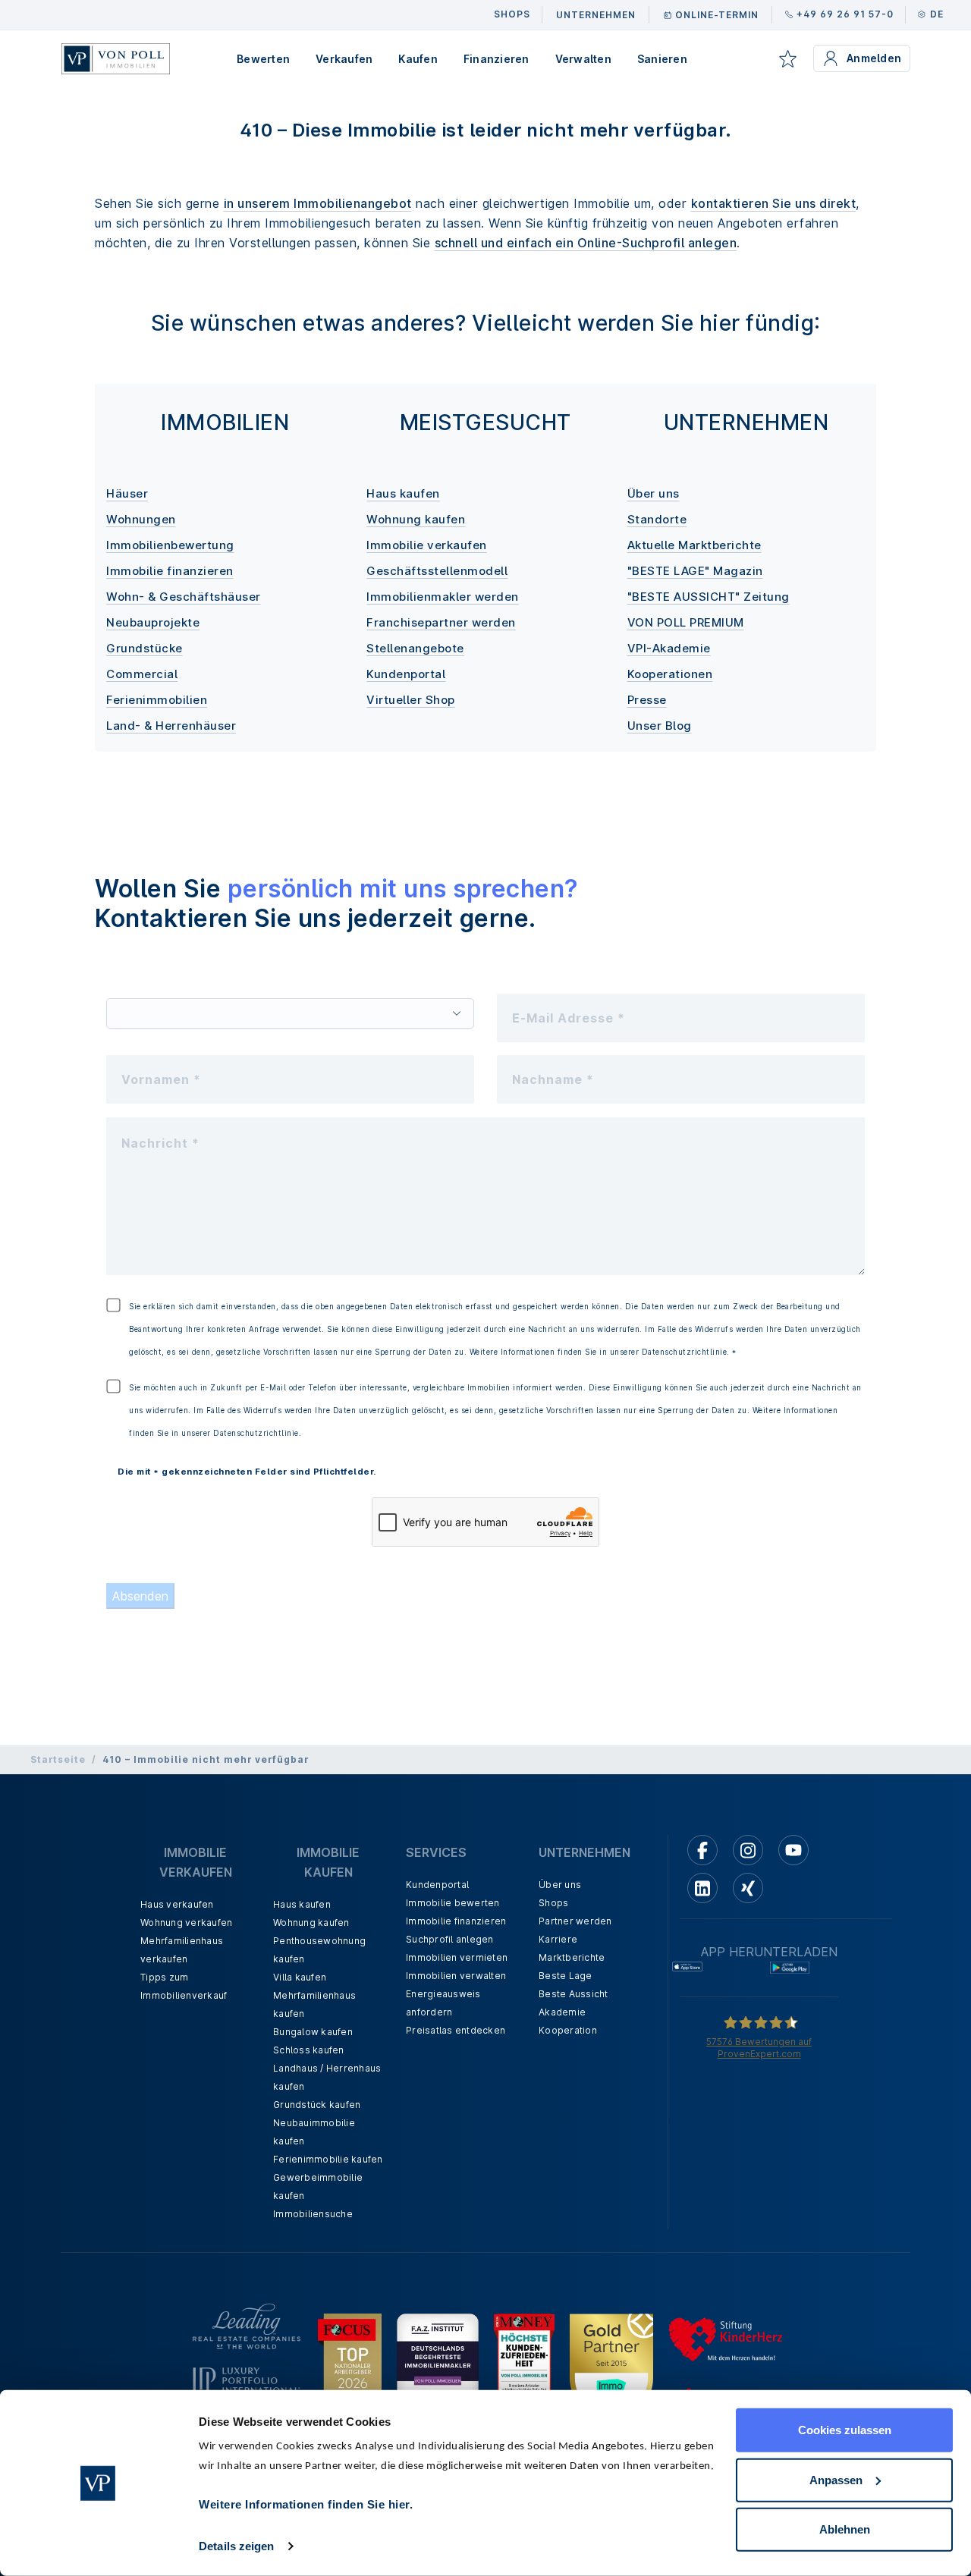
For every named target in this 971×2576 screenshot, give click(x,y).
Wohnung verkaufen (186, 1923)
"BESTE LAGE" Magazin (695, 571)
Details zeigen (236, 2546)
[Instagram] (748, 1850)
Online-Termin (717, 15)
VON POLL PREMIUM (686, 622)
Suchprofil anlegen (450, 1939)
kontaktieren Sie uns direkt (774, 203)
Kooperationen (670, 674)
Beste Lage (566, 1976)
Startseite (58, 1759)
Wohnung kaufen (416, 519)
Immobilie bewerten (453, 1903)
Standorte (657, 519)
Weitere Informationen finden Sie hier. (306, 2504)
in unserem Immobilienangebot (318, 203)
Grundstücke (145, 648)
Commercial (142, 674)
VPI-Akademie (669, 648)
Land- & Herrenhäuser (171, 726)
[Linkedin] (702, 1888)
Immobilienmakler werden (443, 597)
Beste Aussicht (573, 1994)
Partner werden (575, 1921)
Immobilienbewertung (170, 545)
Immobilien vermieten (457, 1957)
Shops (553, 1903)
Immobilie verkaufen (427, 545)
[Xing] (748, 1888)
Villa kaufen (300, 1977)
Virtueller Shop (411, 700)
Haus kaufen (403, 493)
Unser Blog (660, 726)
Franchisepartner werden (441, 622)
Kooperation (568, 2030)
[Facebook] (702, 1850)
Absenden (140, 1596)
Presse (647, 700)
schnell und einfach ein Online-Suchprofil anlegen (586, 243)
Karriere (558, 1939)
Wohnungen (141, 519)
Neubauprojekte (153, 622)
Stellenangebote (415, 648)
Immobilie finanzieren (170, 571)
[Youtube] (793, 1850)
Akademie (562, 2012)
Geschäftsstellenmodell (437, 571)
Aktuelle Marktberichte (694, 545)
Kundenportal (406, 674)
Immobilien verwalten (456, 1976)
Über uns (654, 493)
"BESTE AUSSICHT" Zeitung (709, 597)
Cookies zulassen (845, 2430)
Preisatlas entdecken (456, 2030)
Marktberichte (572, 1957)
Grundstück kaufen (317, 2105)
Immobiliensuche (313, 2214)
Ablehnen (845, 2529)
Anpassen (836, 2479)
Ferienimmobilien (157, 700)
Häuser (127, 493)
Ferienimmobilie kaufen (328, 2159)
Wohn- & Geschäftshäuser (184, 597)
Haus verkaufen (177, 1904)
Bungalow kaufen (313, 2032)
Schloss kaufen (309, 2050)
